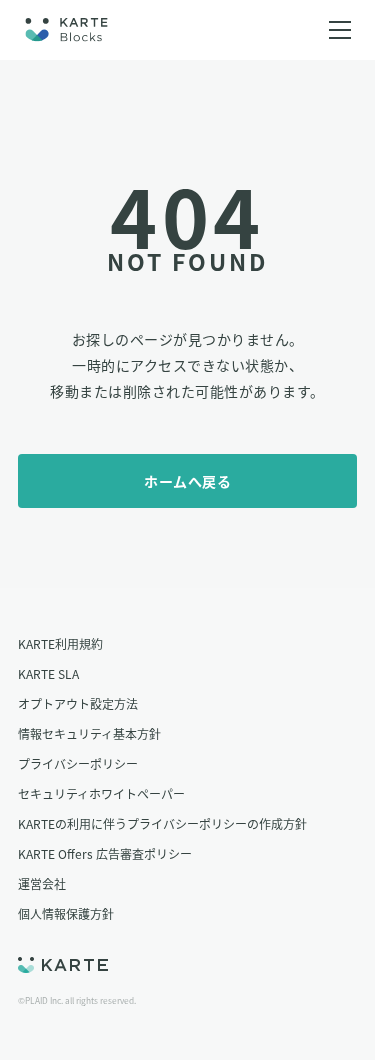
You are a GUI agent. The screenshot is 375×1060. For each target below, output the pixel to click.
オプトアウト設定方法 (78, 703)
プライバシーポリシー (78, 763)
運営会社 (42, 883)
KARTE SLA (48, 673)
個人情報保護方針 (66, 913)
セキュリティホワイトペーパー (101, 793)
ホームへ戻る (187, 481)
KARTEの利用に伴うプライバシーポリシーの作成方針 (162, 823)
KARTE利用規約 (60, 643)
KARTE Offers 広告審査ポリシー (105, 853)
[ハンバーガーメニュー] (340, 30)
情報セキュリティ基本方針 (89, 733)
